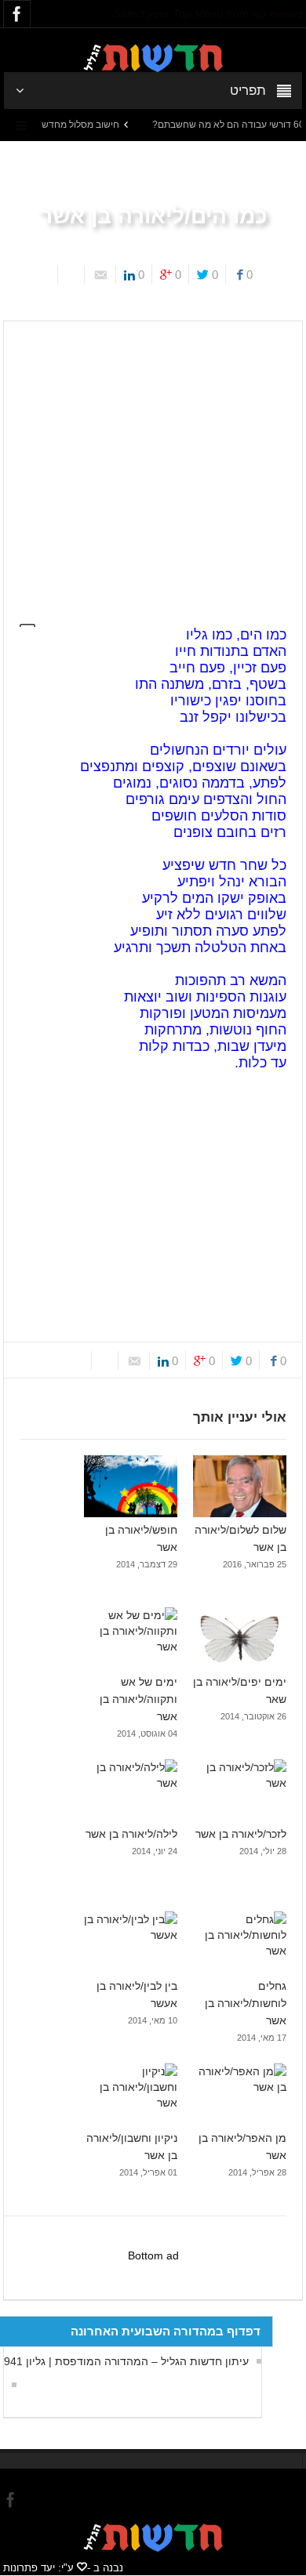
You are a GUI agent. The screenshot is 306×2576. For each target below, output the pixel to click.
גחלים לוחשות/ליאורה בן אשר (246, 2003)
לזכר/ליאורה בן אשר (241, 1834)
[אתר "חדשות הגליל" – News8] (153, 57)
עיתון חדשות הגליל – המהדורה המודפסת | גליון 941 (126, 2361)
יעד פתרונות (29, 2568)
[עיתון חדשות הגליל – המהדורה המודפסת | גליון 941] (10, 2385)
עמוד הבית (259, 309)
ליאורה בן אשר (193, 309)
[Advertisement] (153, 464)
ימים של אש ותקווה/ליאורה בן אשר (138, 1699)
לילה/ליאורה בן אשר (131, 1834)
